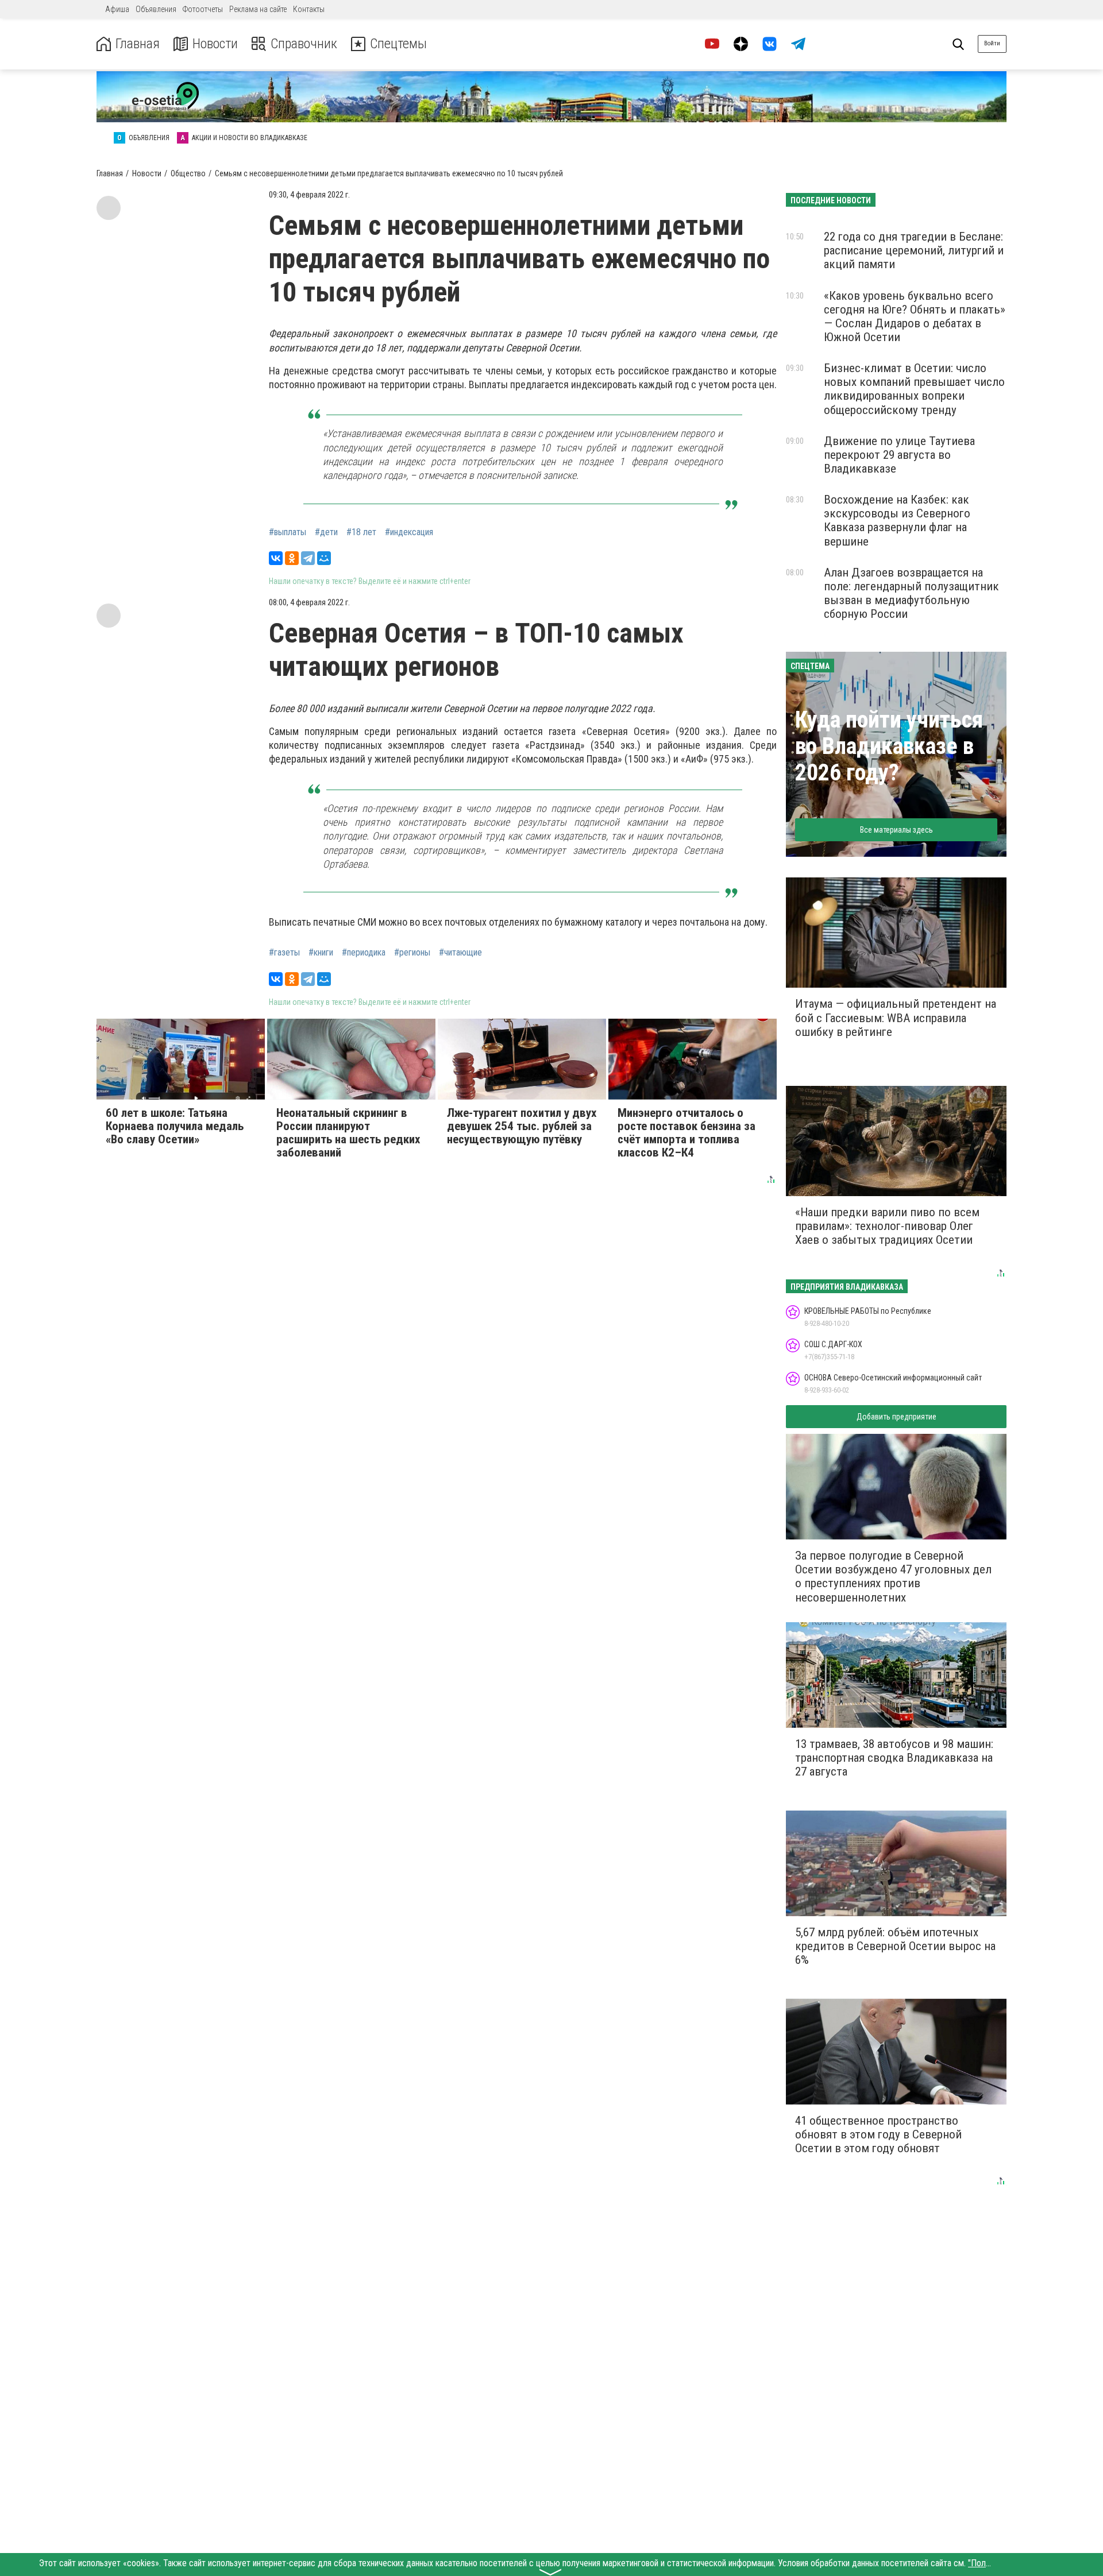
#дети (326, 532)
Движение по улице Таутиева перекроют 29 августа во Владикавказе (899, 455)
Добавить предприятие (896, 1417)
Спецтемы (398, 44)
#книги (321, 953)
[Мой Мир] (324, 558)
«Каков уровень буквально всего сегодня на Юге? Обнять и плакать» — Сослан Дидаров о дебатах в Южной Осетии (915, 316)
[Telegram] (308, 558)
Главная (138, 44)
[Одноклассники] (292, 558)
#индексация (409, 532)
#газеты (284, 953)
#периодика (364, 953)
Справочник (304, 44)
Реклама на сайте (258, 9)
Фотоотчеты (203, 9)
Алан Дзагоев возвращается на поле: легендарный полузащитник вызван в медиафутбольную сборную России (911, 593)
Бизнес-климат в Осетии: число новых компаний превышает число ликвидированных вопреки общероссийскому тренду (914, 389)
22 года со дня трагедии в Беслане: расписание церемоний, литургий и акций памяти (914, 250)
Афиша (117, 9)
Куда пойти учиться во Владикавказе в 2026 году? (889, 746)
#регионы (412, 953)
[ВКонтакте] (276, 558)
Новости (215, 44)
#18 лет (361, 532)
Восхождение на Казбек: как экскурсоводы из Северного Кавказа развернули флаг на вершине (897, 520)
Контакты (309, 9)
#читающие (460, 953)
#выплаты (288, 532)
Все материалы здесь (896, 830)
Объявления (156, 9)
